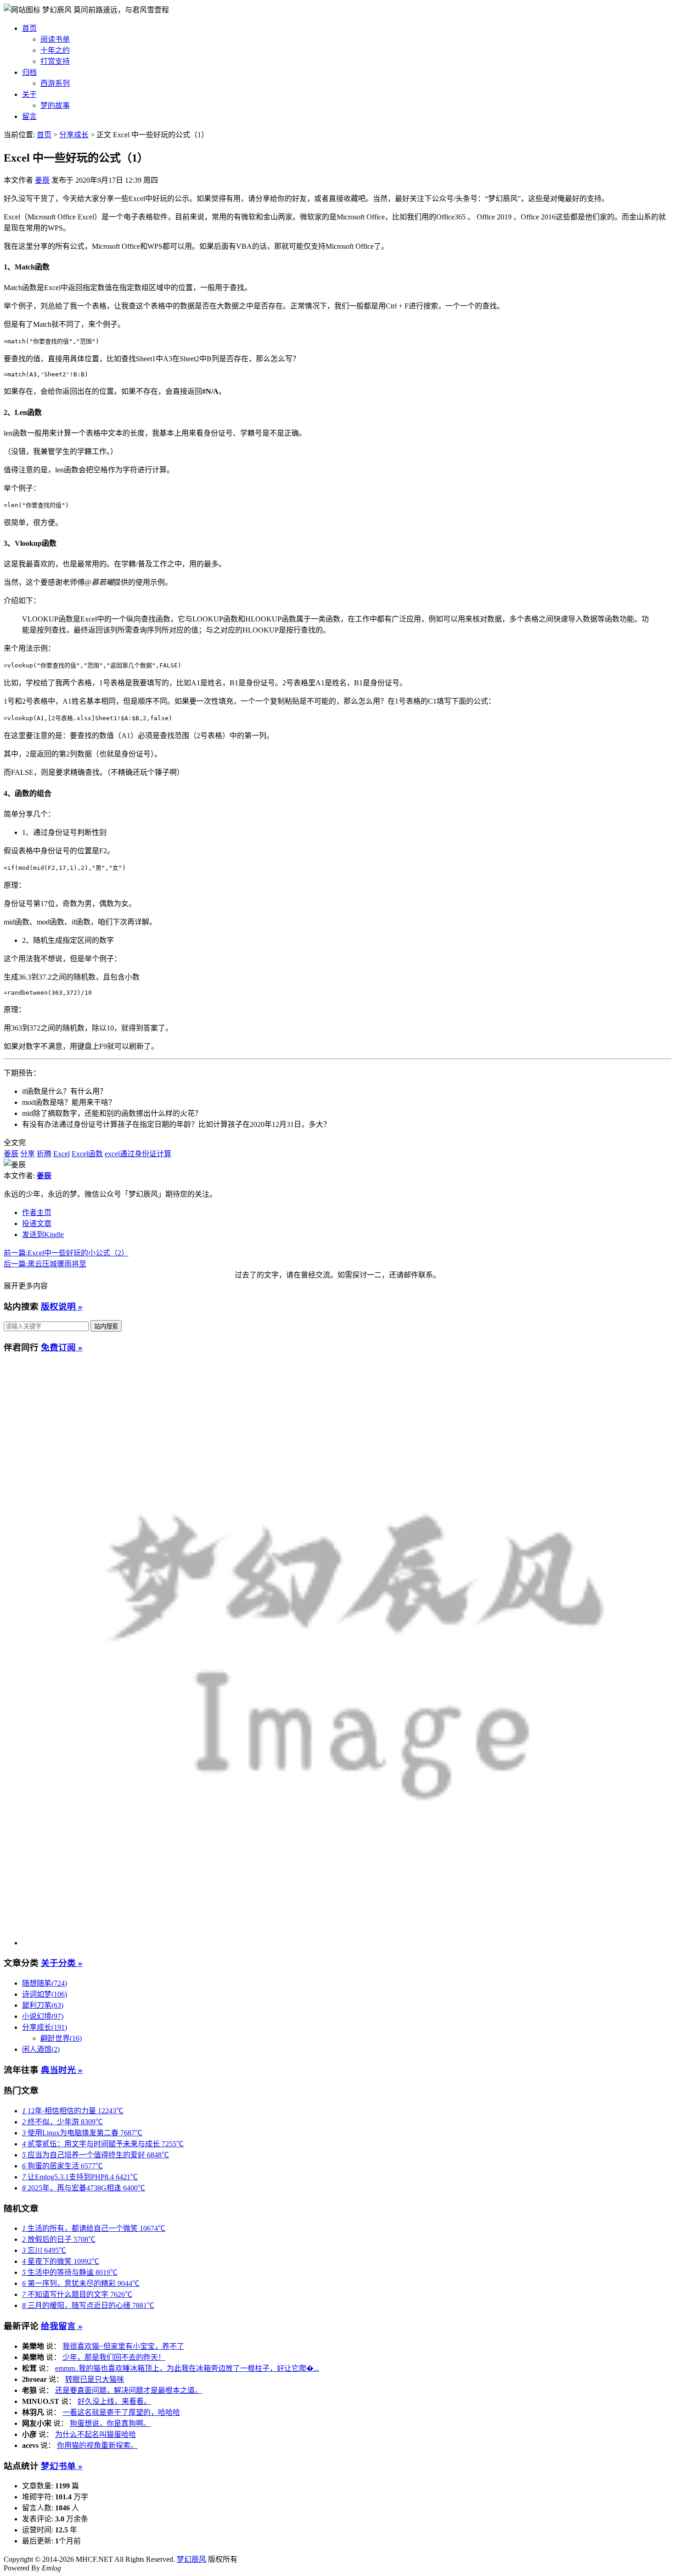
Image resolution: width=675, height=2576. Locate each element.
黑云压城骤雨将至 (45, 1264)
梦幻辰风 (58, 10)
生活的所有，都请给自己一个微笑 (94, 2228)
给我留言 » (62, 2326)
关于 (29, 94)
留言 (29, 116)
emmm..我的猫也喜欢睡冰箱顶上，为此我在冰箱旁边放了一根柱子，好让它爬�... (187, 2368)
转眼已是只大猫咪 (95, 2379)
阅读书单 (55, 39)
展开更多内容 (26, 1286)
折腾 (44, 1154)
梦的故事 (55, 105)
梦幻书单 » (62, 2466)
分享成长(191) (45, 2027)
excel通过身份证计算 (138, 1154)
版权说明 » (62, 1307)
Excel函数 (87, 1154)
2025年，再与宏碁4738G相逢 (84, 2188)
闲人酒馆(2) (41, 2049)
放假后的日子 (59, 2239)
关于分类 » (62, 1963)
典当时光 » (62, 2070)
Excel (62, 1154)
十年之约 (55, 50)
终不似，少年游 (62, 2122)
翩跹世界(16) (61, 2038)
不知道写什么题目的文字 (77, 2294)
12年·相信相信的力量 (73, 2111)
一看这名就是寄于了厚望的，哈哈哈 (121, 2412)
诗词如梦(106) (45, 1994)
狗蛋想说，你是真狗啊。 (110, 2423)
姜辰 (42, 180)
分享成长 (74, 135)
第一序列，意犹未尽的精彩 (81, 2283)
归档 (29, 72)
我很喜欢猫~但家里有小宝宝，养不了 (123, 2346)
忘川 (44, 2250)
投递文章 (37, 1224)
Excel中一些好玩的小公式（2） (66, 1253)
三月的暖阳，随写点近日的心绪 (88, 2305)
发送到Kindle (43, 1235)
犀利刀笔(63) (43, 2005)
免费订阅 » (62, 1347)
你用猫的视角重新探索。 (97, 2445)
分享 (28, 1154)
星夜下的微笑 (61, 2261)
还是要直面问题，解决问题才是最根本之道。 (129, 2390)
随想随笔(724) (45, 1983)
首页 (29, 28)
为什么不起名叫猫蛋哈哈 (96, 2434)
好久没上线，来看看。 (114, 2401)
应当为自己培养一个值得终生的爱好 (96, 2155)
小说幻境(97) (43, 2016)
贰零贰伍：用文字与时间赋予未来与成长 (103, 2144)
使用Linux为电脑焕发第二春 (82, 2133)
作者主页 (37, 1212)
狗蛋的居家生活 (62, 2166)
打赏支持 (55, 61)
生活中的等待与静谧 (70, 2272)
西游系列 (55, 83)
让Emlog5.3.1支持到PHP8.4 (80, 2177)
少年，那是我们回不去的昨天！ (114, 2357)
